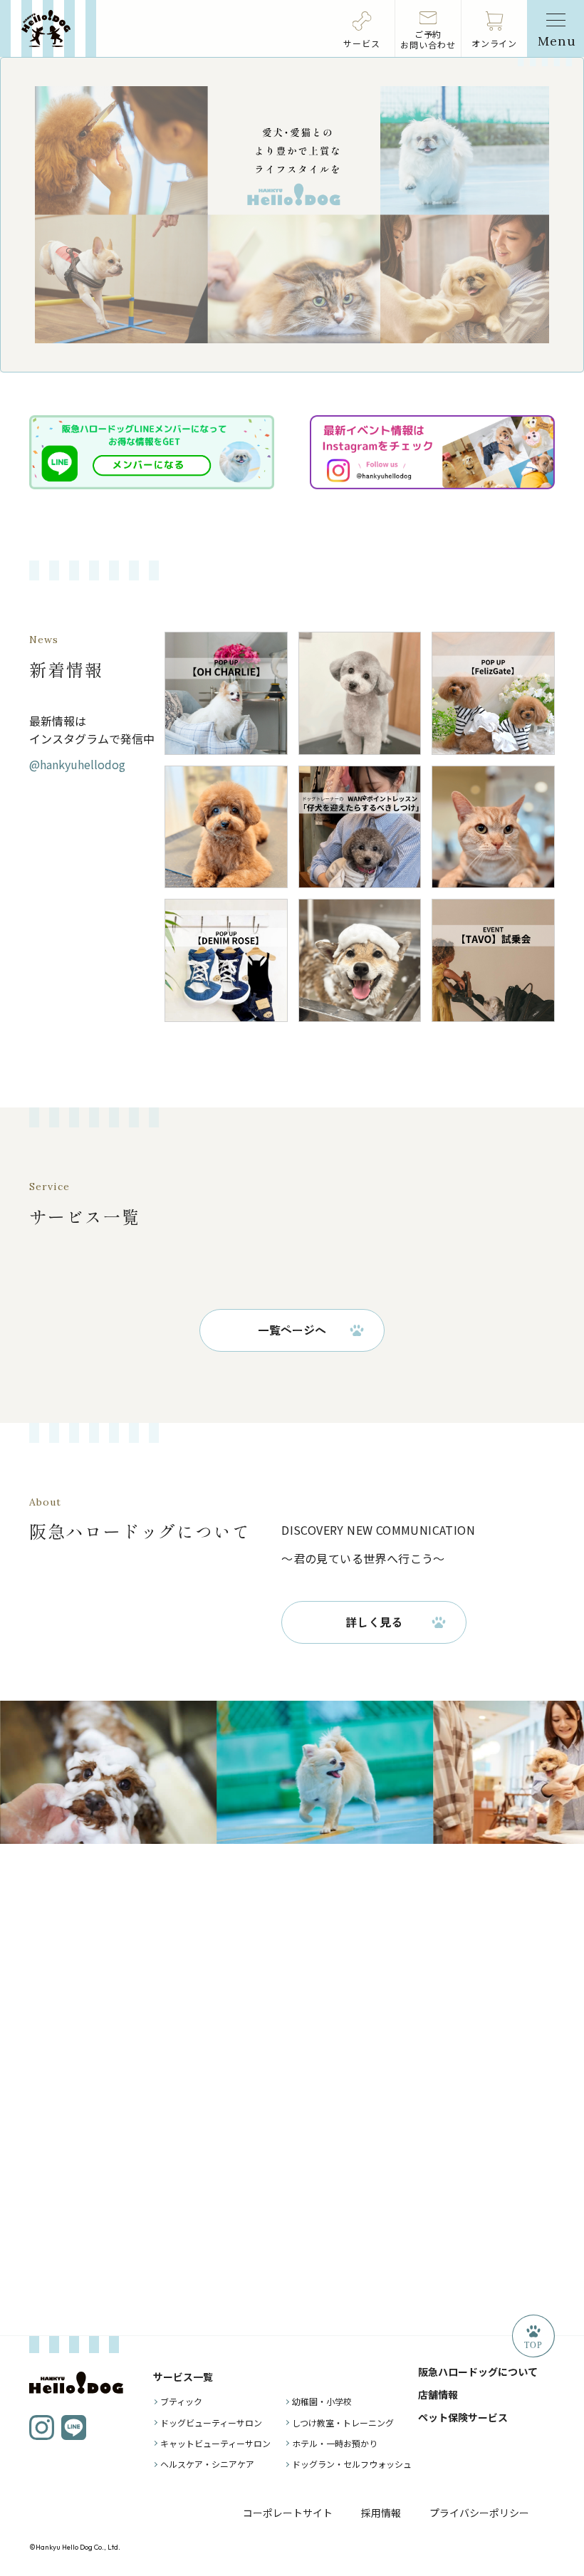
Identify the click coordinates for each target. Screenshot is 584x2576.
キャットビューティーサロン (215, 2443)
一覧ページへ (292, 1330)
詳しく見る (374, 1622)
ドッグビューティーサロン (211, 2423)
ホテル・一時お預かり (335, 2443)
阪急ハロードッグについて (478, 2372)
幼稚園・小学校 (322, 2401)
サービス (362, 43)
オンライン (495, 43)
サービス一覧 (183, 2377)
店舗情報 (438, 2394)
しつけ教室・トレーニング (343, 2423)
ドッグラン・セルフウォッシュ (352, 2464)
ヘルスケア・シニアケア (207, 2464)
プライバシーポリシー (479, 2513)
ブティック (181, 2401)
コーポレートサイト (288, 2513)
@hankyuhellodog (77, 764)
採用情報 (381, 2513)
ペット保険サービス (463, 2417)
